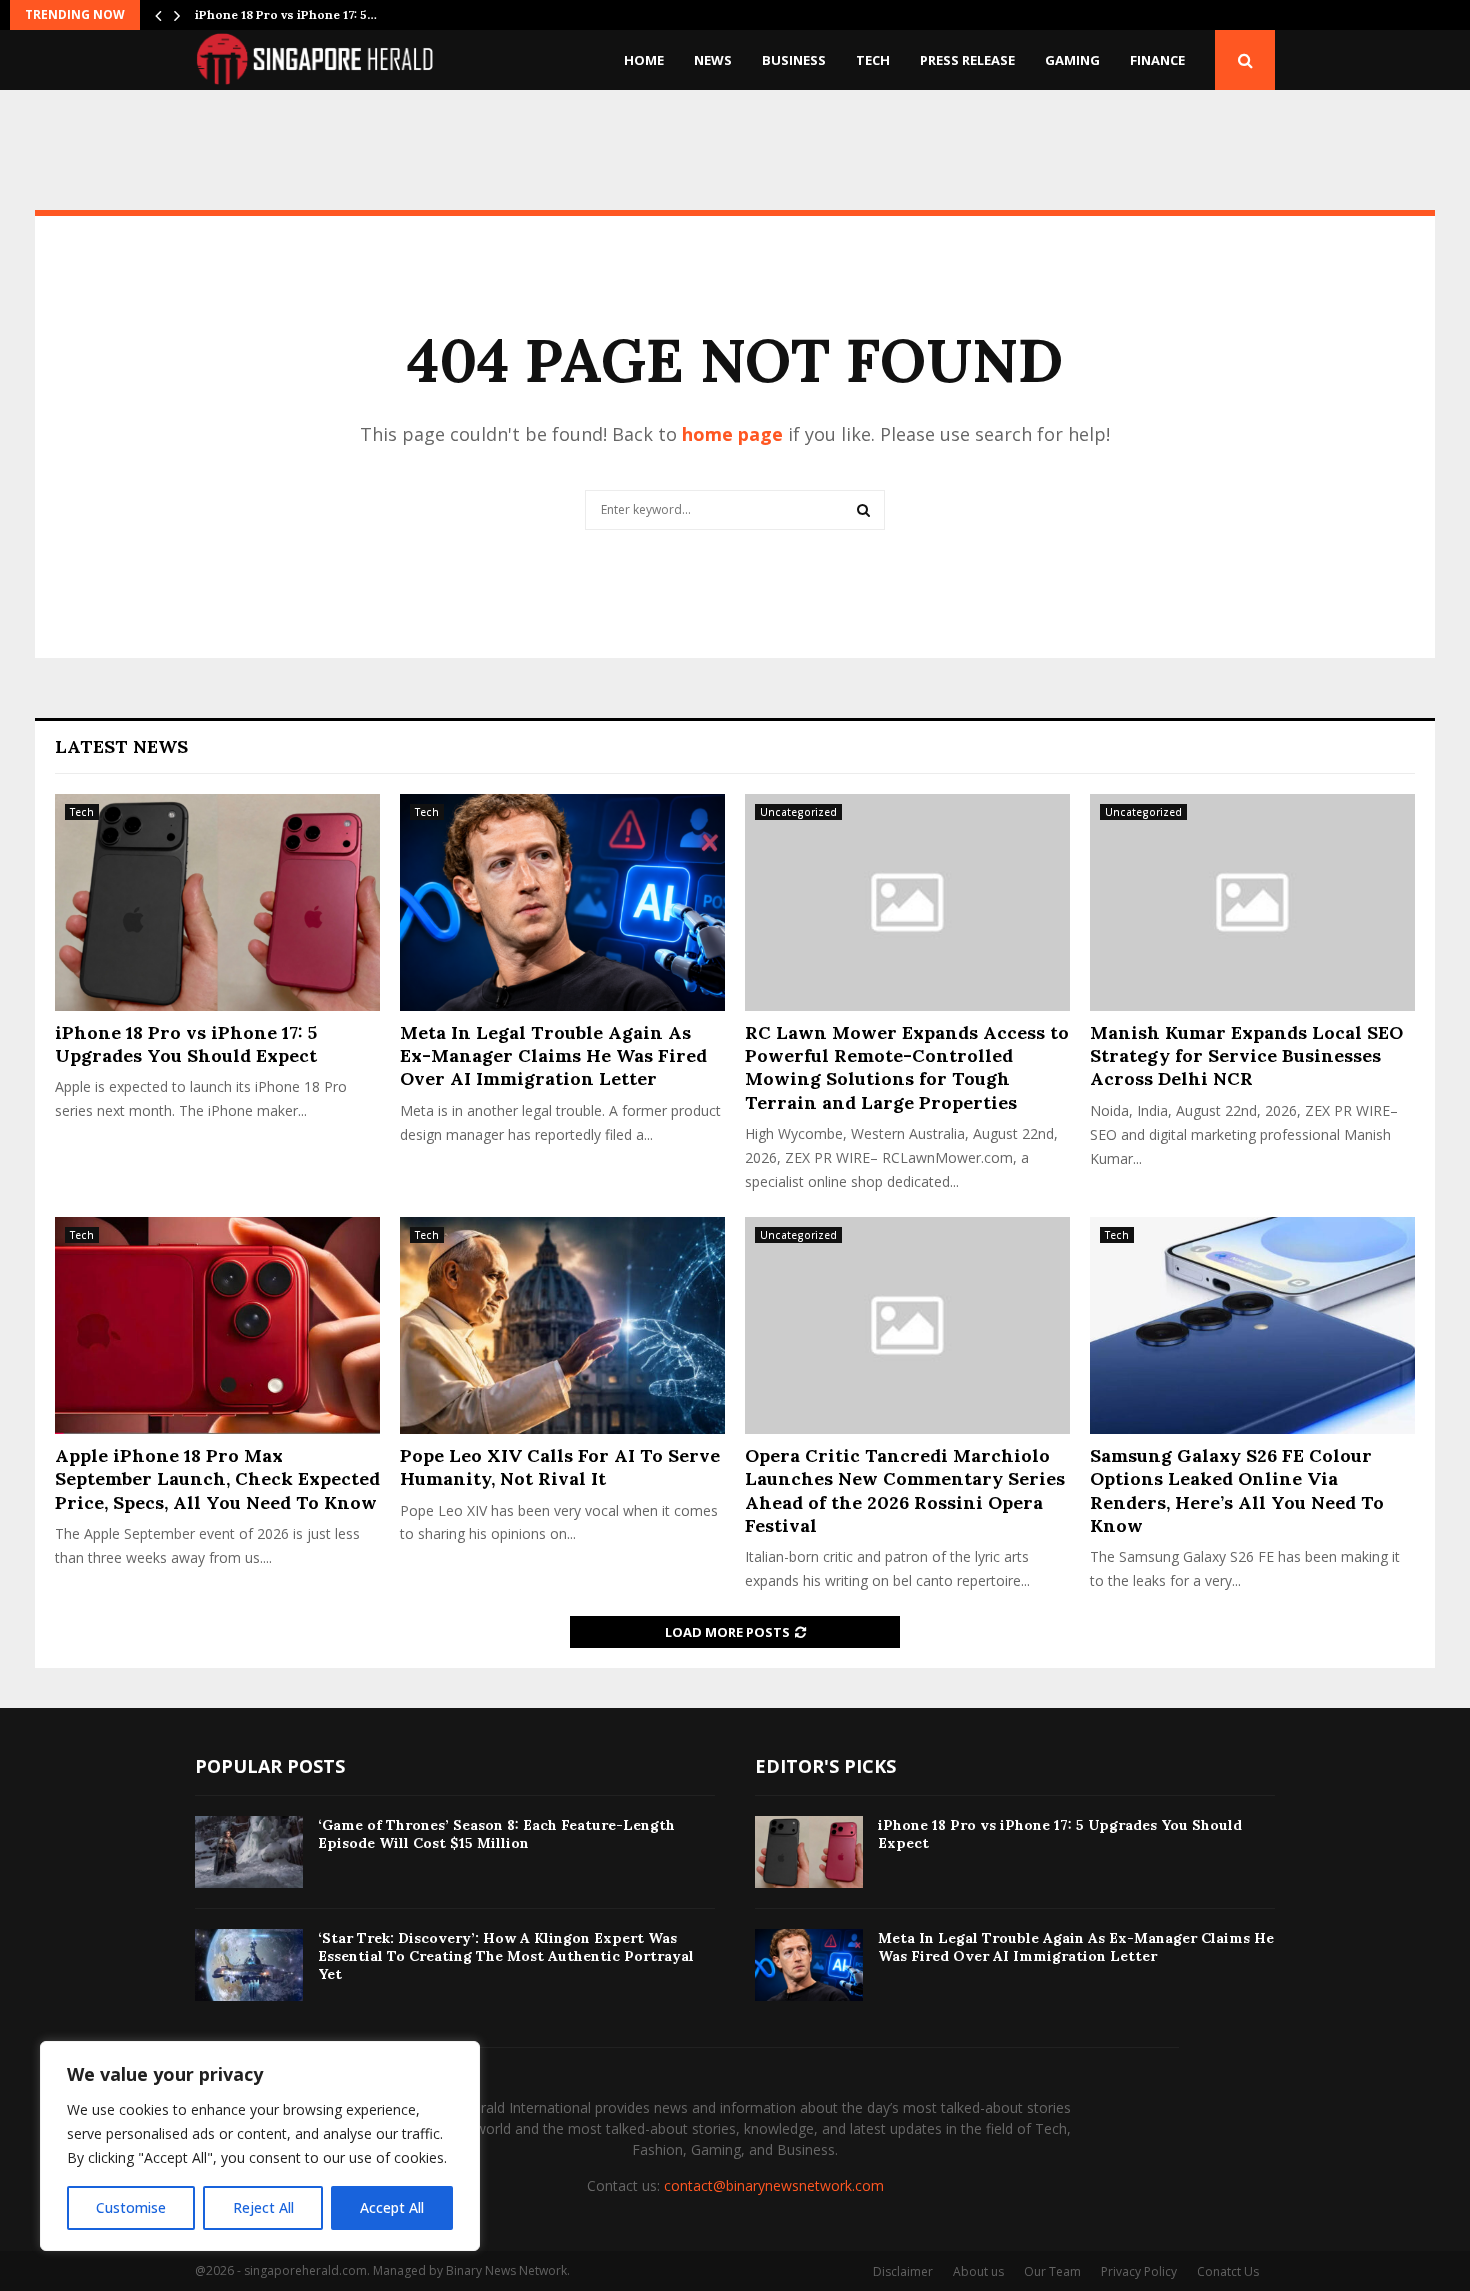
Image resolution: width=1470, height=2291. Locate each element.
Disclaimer (903, 2271)
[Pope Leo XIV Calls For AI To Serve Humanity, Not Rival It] (562, 1325)
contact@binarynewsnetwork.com (774, 2185)
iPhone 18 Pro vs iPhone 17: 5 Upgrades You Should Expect (186, 1044)
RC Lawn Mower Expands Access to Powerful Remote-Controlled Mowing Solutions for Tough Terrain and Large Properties (907, 1067)
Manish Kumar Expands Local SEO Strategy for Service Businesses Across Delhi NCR (1246, 1056)
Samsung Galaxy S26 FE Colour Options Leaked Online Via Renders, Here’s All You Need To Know (1237, 1490)
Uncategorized (798, 812)
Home (644, 60)
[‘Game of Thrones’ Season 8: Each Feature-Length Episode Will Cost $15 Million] (249, 1852)
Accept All (392, 2207)
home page (732, 434)
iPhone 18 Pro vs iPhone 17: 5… (286, 14)
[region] (260, 2146)
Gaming (1072, 60)
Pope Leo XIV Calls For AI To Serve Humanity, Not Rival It (560, 1467)
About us (978, 2271)
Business (794, 60)
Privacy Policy (1139, 2271)
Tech (873, 60)
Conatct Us (1228, 2271)
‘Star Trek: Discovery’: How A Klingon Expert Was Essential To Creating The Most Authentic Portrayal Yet (506, 1956)
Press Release (967, 60)
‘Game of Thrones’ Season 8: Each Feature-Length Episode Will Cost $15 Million (496, 1834)
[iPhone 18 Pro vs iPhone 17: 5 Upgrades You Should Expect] (217, 902)
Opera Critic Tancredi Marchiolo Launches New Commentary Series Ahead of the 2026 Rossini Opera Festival (905, 1490)
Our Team (1052, 2271)
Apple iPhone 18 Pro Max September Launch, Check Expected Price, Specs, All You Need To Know (217, 1479)
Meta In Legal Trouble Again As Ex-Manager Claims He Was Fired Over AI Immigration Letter (553, 1056)
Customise (131, 2207)
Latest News (121, 746)
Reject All (263, 2207)
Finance (1157, 60)
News (713, 60)
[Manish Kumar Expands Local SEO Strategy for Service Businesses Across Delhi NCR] (1252, 902)
